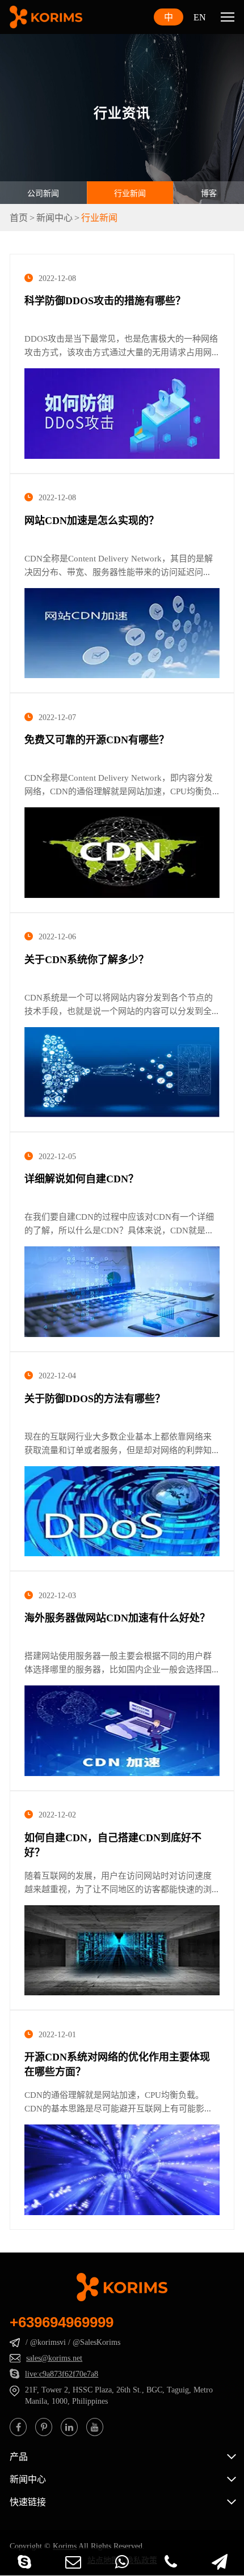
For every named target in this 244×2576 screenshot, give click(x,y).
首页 (19, 218)
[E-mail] (73, 2562)
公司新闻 (43, 193)
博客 (209, 193)
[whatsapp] (122, 2562)
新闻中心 (54, 218)
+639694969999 (62, 2322)
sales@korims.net (54, 2358)
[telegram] (220, 2562)
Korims (65, 2546)
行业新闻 (130, 193)
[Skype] (24, 2562)
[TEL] (171, 2562)
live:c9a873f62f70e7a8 (62, 2374)
